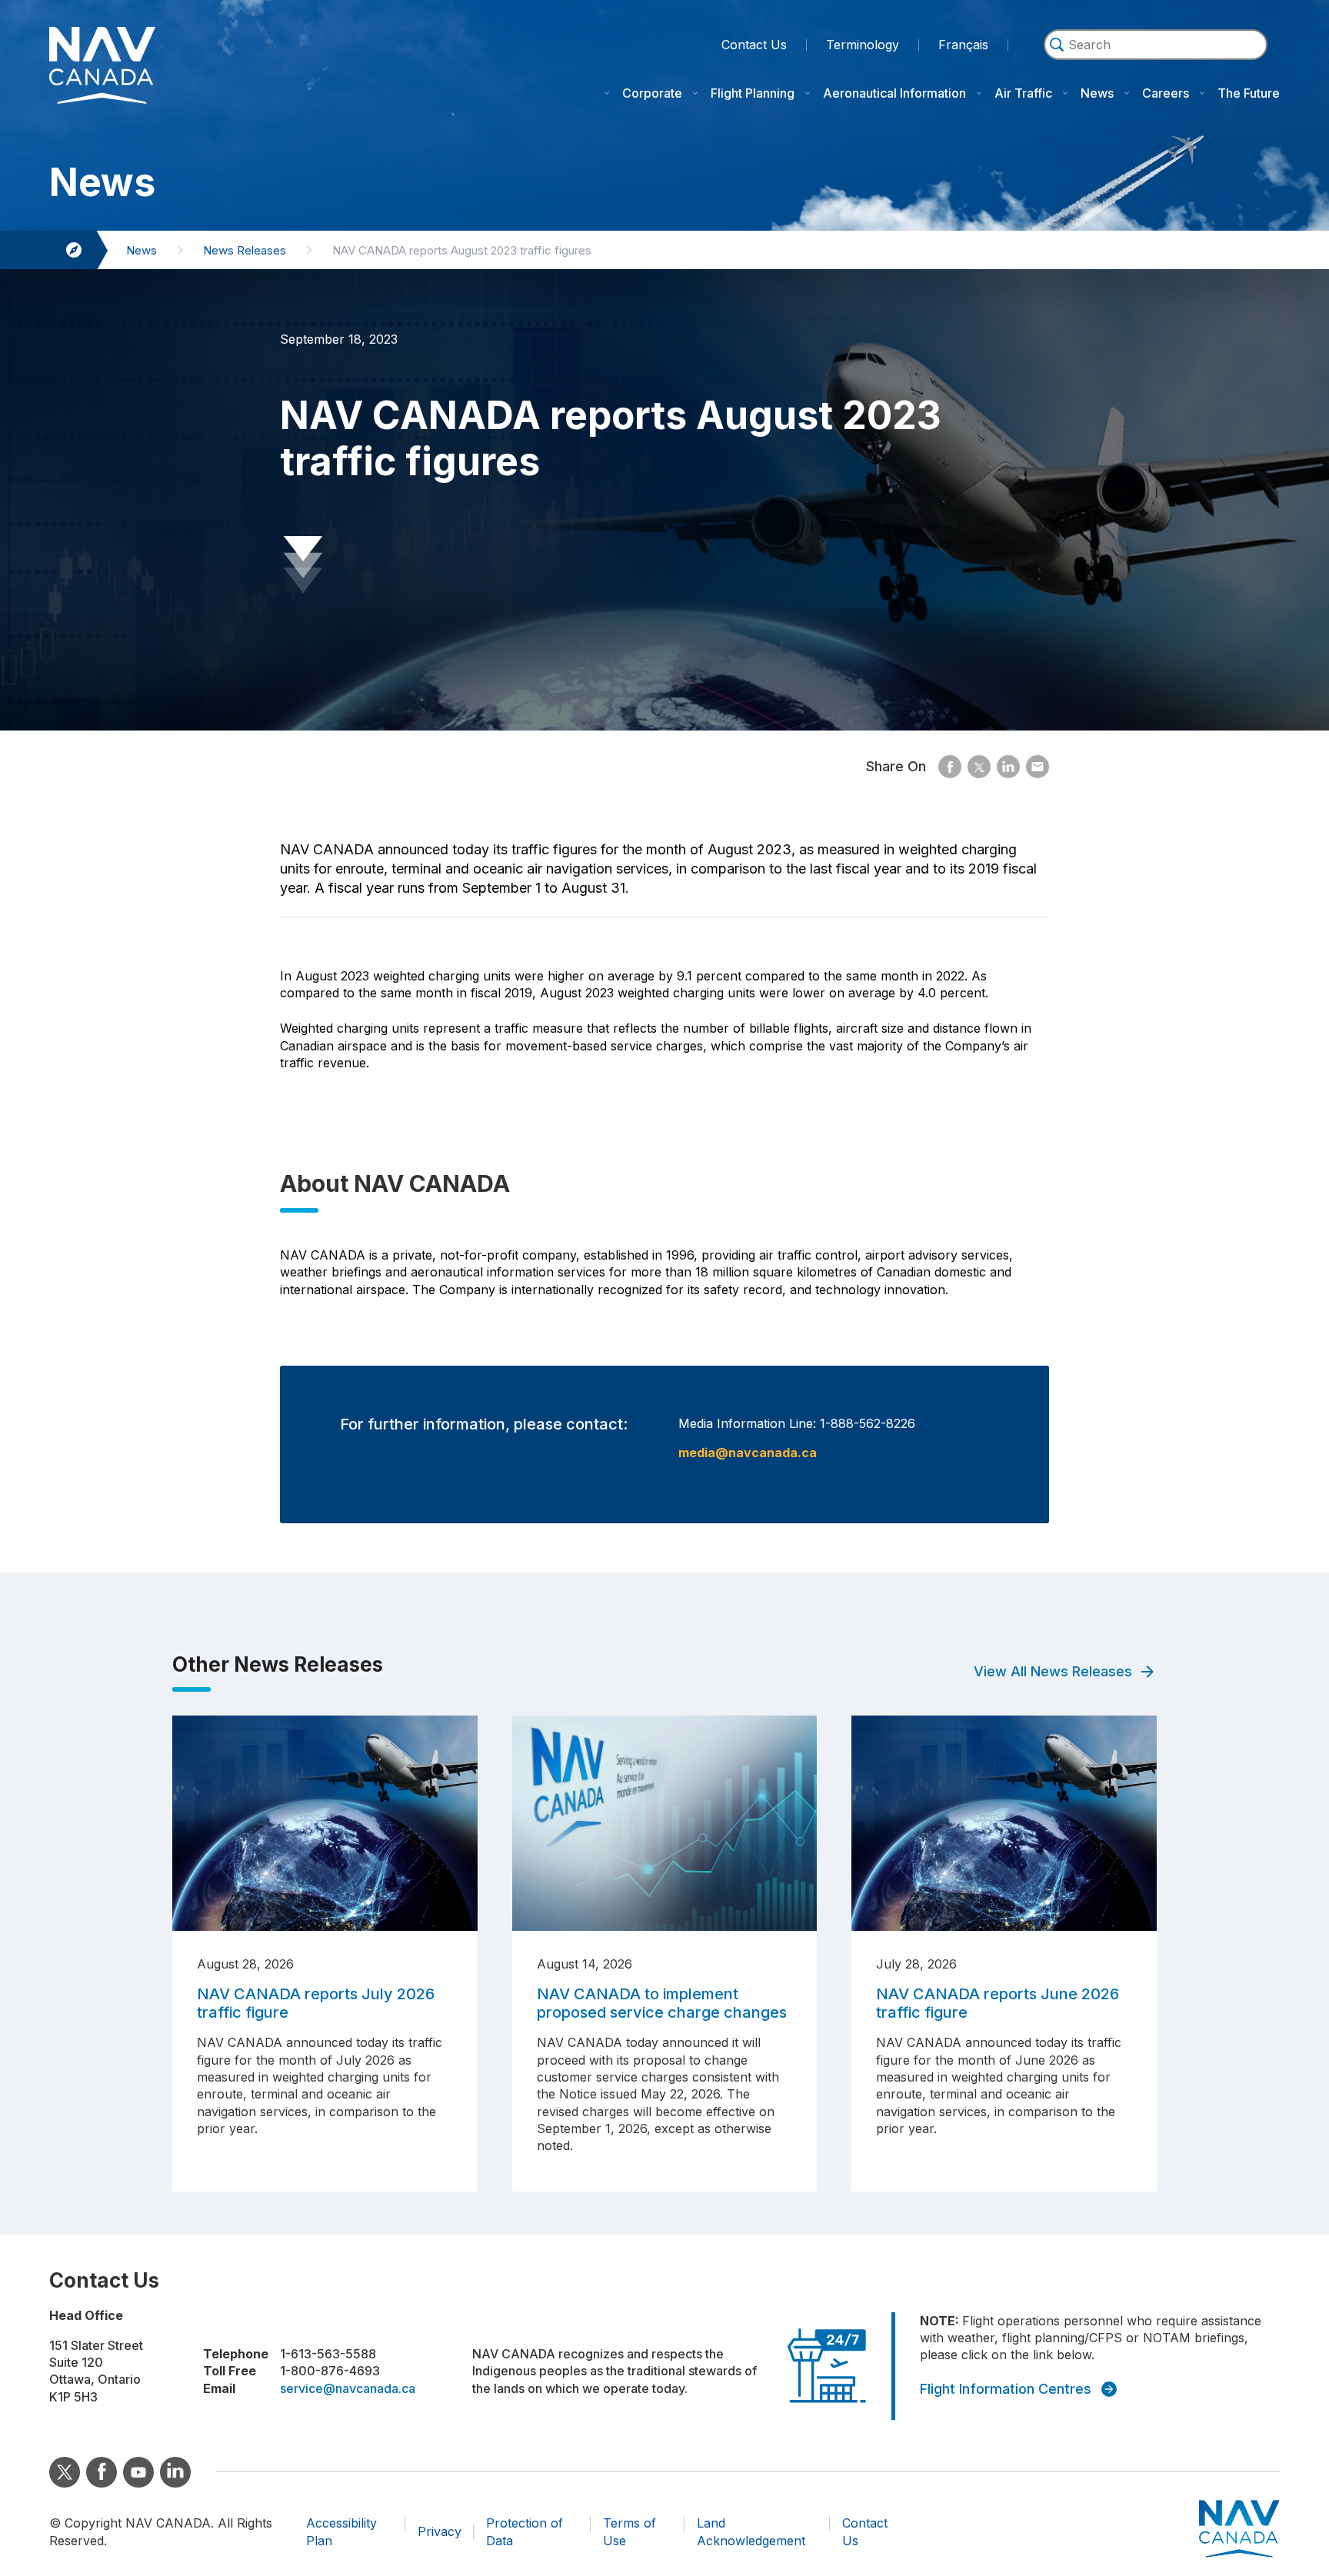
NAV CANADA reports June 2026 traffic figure (998, 2003)
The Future (1249, 93)
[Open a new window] (950, 767)
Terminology (863, 43)
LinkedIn (175, 2472)
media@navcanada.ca (748, 1453)
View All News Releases (1053, 1671)
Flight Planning (753, 93)
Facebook (102, 2472)
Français (963, 45)
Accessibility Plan (341, 2531)
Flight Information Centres (1006, 2389)
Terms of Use (630, 2531)
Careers (1166, 93)
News (1097, 93)
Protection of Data (525, 2531)
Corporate (652, 93)
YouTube (138, 2472)
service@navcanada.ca (348, 2388)
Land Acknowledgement (751, 2531)
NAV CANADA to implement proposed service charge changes (662, 2003)
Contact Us (754, 45)
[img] (1057, 45)
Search (1156, 67)
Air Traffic (1023, 93)
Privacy (440, 2531)
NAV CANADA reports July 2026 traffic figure (316, 2003)
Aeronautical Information (894, 93)
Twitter (65, 2472)
